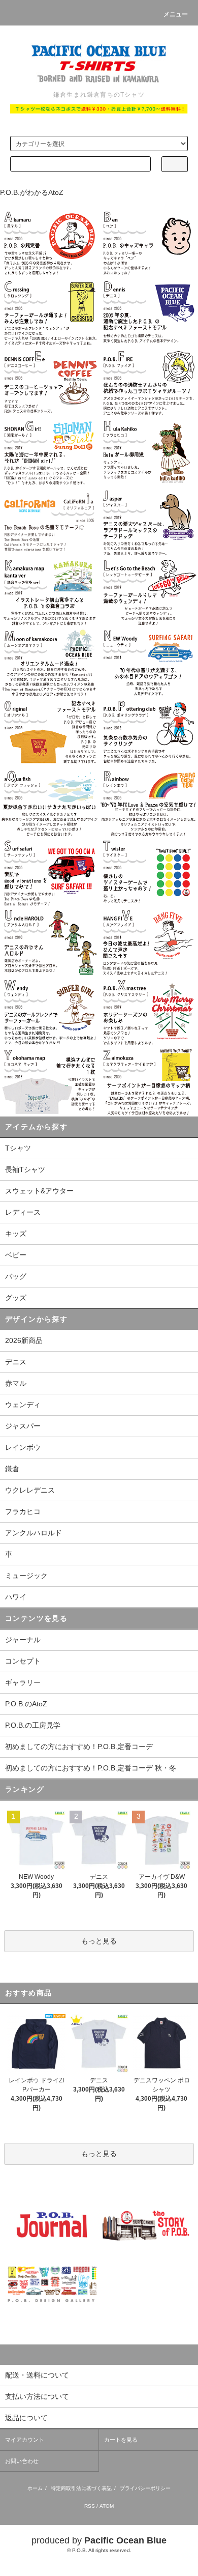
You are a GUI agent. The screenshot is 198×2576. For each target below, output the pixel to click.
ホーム (35, 2488)
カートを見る (121, 2440)
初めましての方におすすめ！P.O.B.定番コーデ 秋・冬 (91, 1768)
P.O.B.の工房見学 (33, 1725)
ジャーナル (23, 1640)
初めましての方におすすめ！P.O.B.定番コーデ (79, 1747)
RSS (90, 2506)
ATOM (107, 2506)
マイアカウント (25, 2440)
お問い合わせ (22, 2461)
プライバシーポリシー (145, 2488)
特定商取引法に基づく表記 (81, 2488)
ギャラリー (23, 1682)
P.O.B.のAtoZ (26, 1704)
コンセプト (23, 1661)
